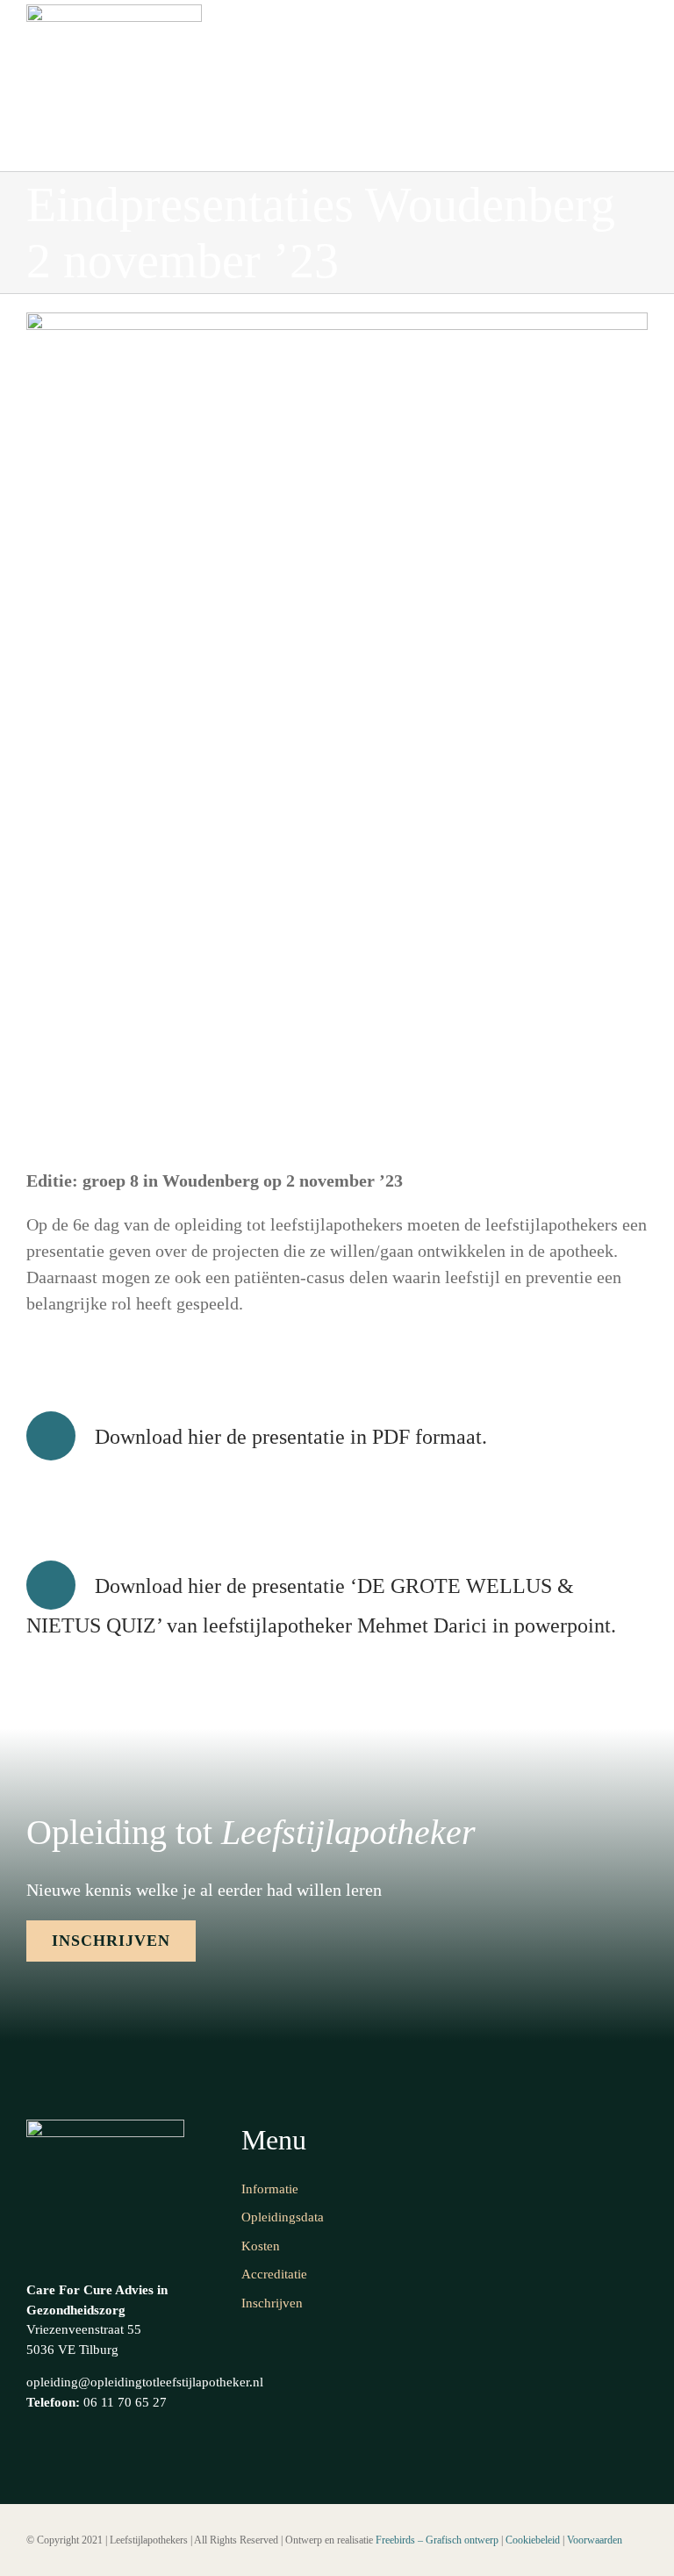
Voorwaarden (595, 2540)
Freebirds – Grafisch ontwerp (437, 2540)
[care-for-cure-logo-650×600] (114, 13)
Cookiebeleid (533, 2540)
